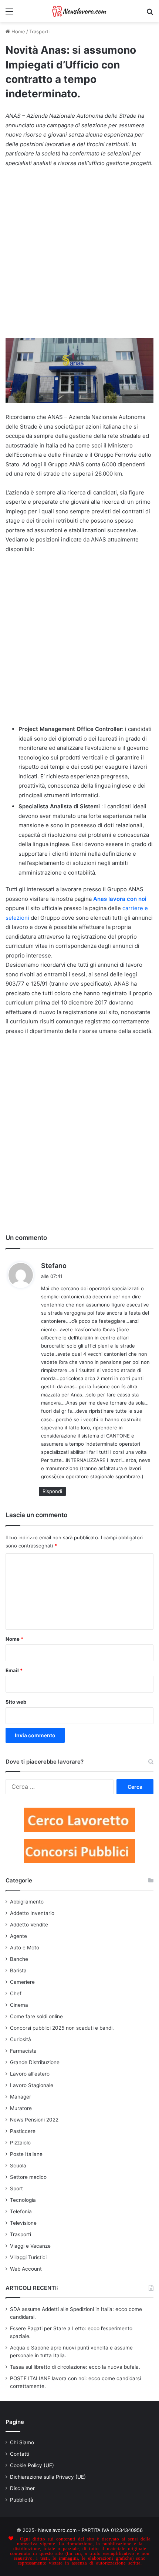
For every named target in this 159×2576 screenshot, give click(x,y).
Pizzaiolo (20, 2143)
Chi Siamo (22, 2442)
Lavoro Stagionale (32, 2085)
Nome (14, 1639)
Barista (18, 1970)
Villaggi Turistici (28, 2257)
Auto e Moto (25, 1948)
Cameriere (22, 1982)
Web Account (26, 2269)
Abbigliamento (27, 1902)
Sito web (16, 1702)
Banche (19, 1959)
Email (14, 1670)
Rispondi (52, 1491)
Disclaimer (22, 2488)
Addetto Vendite (29, 1925)
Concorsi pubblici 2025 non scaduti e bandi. (62, 2028)
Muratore (21, 2108)
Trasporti (39, 31)
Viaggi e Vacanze (30, 2246)
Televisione (23, 2223)
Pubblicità (22, 2500)
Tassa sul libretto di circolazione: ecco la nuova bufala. (75, 2367)
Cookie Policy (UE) (32, 2465)
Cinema (19, 2005)
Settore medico (28, 2177)
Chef (16, 1993)
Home (18, 31)
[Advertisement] (79, 256)
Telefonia (21, 2211)
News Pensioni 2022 (34, 2120)
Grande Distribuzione (35, 2062)
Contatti (20, 2454)
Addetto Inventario (32, 1913)
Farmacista (23, 2051)
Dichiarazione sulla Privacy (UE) (48, 2477)
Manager (21, 2097)
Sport (16, 2188)
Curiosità (21, 2039)
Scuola (18, 2166)
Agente (18, 1936)
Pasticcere (23, 2131)
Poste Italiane (26, 2154)
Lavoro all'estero (30, 2074)
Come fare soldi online (36, 2016)
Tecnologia (23, 2200)
